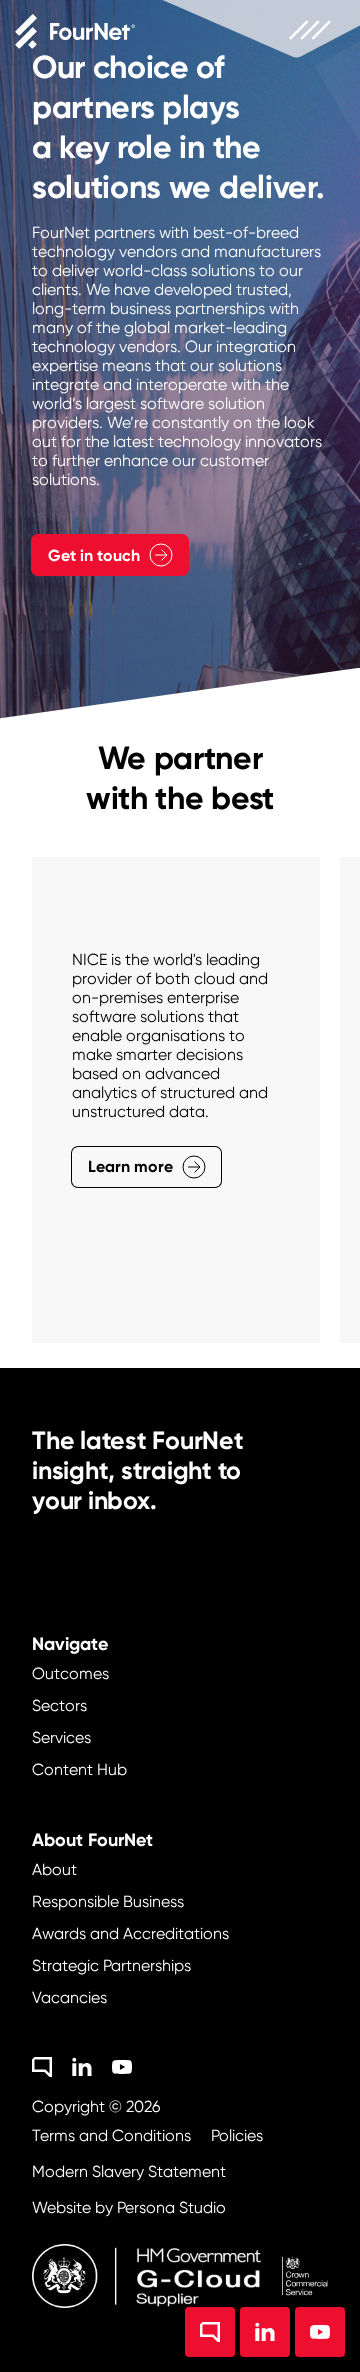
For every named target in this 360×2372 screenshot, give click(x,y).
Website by (129, 2207)
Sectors (59, 1705)
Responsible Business (108, 1901)
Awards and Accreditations (130, 1933)
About (54, 1869)
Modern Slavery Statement (129, 2171)
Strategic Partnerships (111, 1965)
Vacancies (69, 1997)
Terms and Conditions (111, 2135)
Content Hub (79, 1769)
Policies (237, 2135)
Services (61, 1737)
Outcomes (70, 1673)
